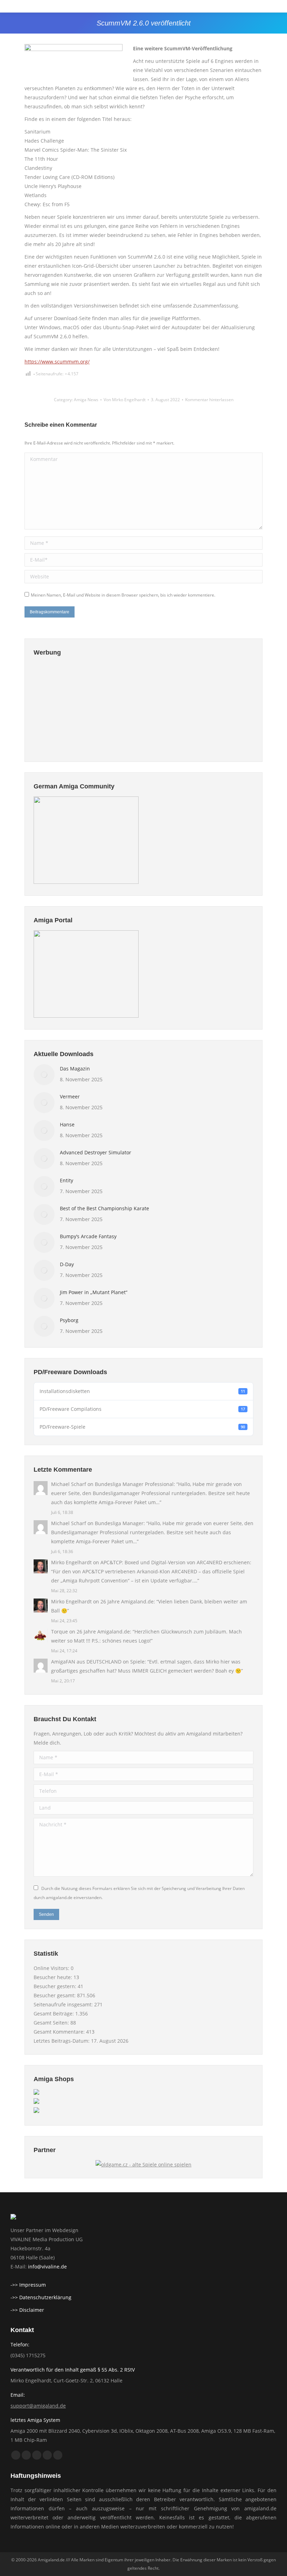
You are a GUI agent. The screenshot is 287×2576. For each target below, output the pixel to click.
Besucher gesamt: (55, 1995)
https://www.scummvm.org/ (57, 362)
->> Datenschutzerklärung (41, 2297)
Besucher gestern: (56, 1986)
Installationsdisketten (142, 1391)
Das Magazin (75, 1069)
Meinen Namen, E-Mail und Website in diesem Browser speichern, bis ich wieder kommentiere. (123, 595)
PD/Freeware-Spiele (142, 1427)
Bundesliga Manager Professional (134, 1484)
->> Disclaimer (27, 2310)
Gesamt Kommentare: (60, 2032)
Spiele (137, 1662)
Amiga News (86, 400)
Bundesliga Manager (119, 1523)
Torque (59, 1632)
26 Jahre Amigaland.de (127, 1601)
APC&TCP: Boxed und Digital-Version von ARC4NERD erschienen (175, 1562)
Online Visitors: (52, 1968)
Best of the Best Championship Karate (104, 1208)
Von (125, 400)
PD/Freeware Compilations (142, 1409)
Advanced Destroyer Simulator (96, 1152)
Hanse (67, 1124)
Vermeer (70, 1096)
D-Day (67, 1264)
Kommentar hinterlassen (209, 400)
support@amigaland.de (38, 2406)
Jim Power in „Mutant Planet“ (94, 1292)
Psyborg (69, 1320)
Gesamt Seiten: (52, 2023)
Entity (66, 1180)
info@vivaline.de (47, 2267)
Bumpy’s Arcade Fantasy (88, 1236)
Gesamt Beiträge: (54, 2014)
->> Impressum (28, 2285)
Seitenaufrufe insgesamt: (64, 2004)
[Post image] (44, 1075)
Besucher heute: (54, 1977)
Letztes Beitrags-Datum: (62, 2041)
